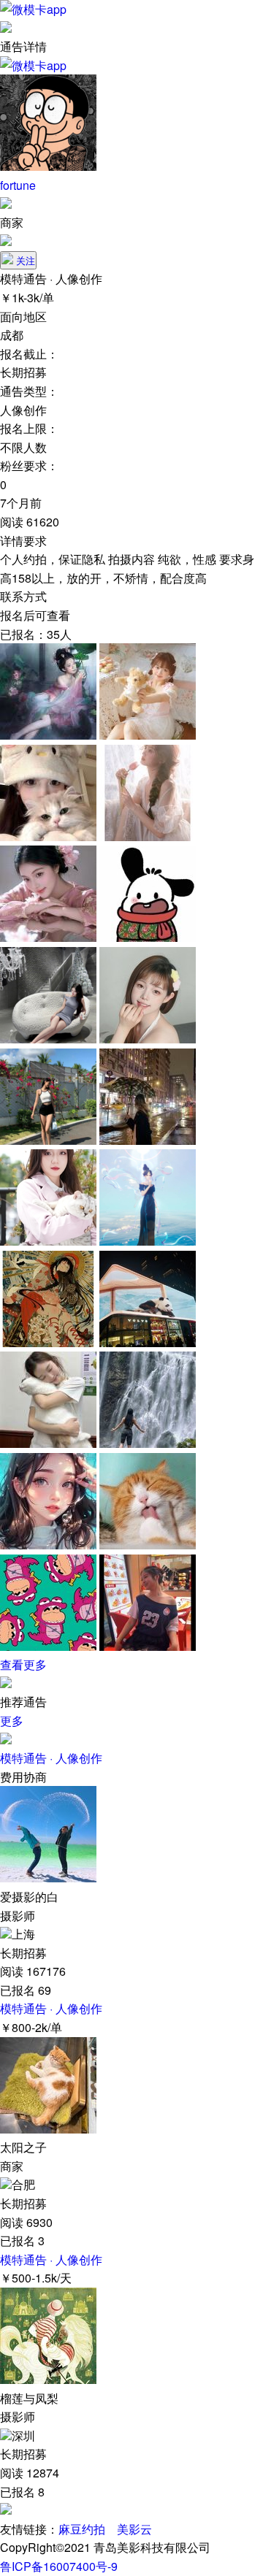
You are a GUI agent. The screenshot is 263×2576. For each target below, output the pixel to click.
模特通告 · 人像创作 (51, 1758)
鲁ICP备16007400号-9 (59, 2566)
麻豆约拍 (82, 2529)
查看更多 (23, 1664)
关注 (26, 261)
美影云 (134, 2529)
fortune (18, 185)
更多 (12, 1721)
